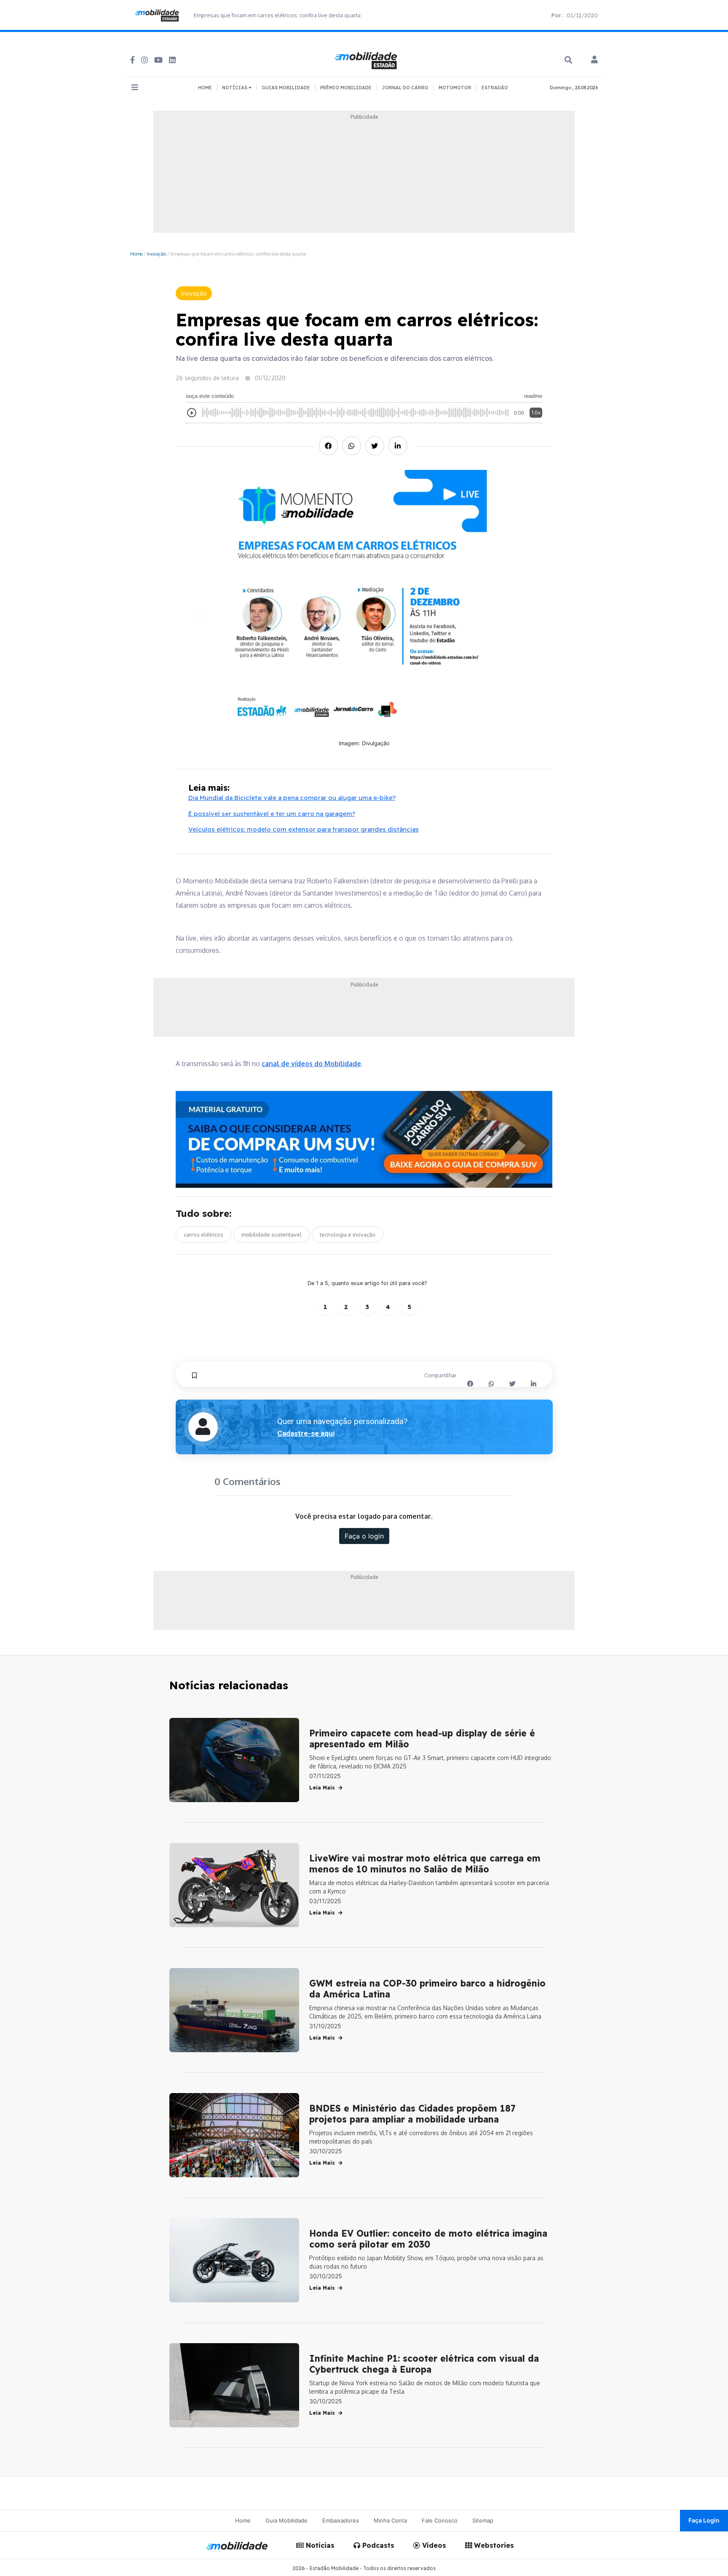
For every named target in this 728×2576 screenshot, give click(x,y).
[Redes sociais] (132, 60)
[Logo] (367, 59)
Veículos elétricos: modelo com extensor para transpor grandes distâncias (304, 829)
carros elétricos (203, 1235)
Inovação (157, 254)
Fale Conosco (440, 2520)
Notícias (319, 2545)
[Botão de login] (594, 60)
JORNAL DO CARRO (405, 88)
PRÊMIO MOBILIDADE (346, 88)
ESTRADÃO (495, 88)
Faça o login (364, 1536)
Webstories (493, 2545)
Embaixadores (341, 2520)
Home (136, 254)
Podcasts (377, 2545)
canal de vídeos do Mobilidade (311, 1064)
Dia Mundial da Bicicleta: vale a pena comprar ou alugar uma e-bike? (292, 798)
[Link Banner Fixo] (364, 1140)
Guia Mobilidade (286, 2520)
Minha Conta (390, 2520)
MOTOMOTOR (455, 88)
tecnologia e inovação (348, 1235)
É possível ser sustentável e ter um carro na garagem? (272, 814)
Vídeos (433, 2545)
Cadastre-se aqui (306, 1433)
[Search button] (568, 60)
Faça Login (704, 2520)
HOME (205, 88)
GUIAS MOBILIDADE (286, 88)
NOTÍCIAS (235, 88)
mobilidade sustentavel (272, 1235)
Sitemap (483, 2520)
